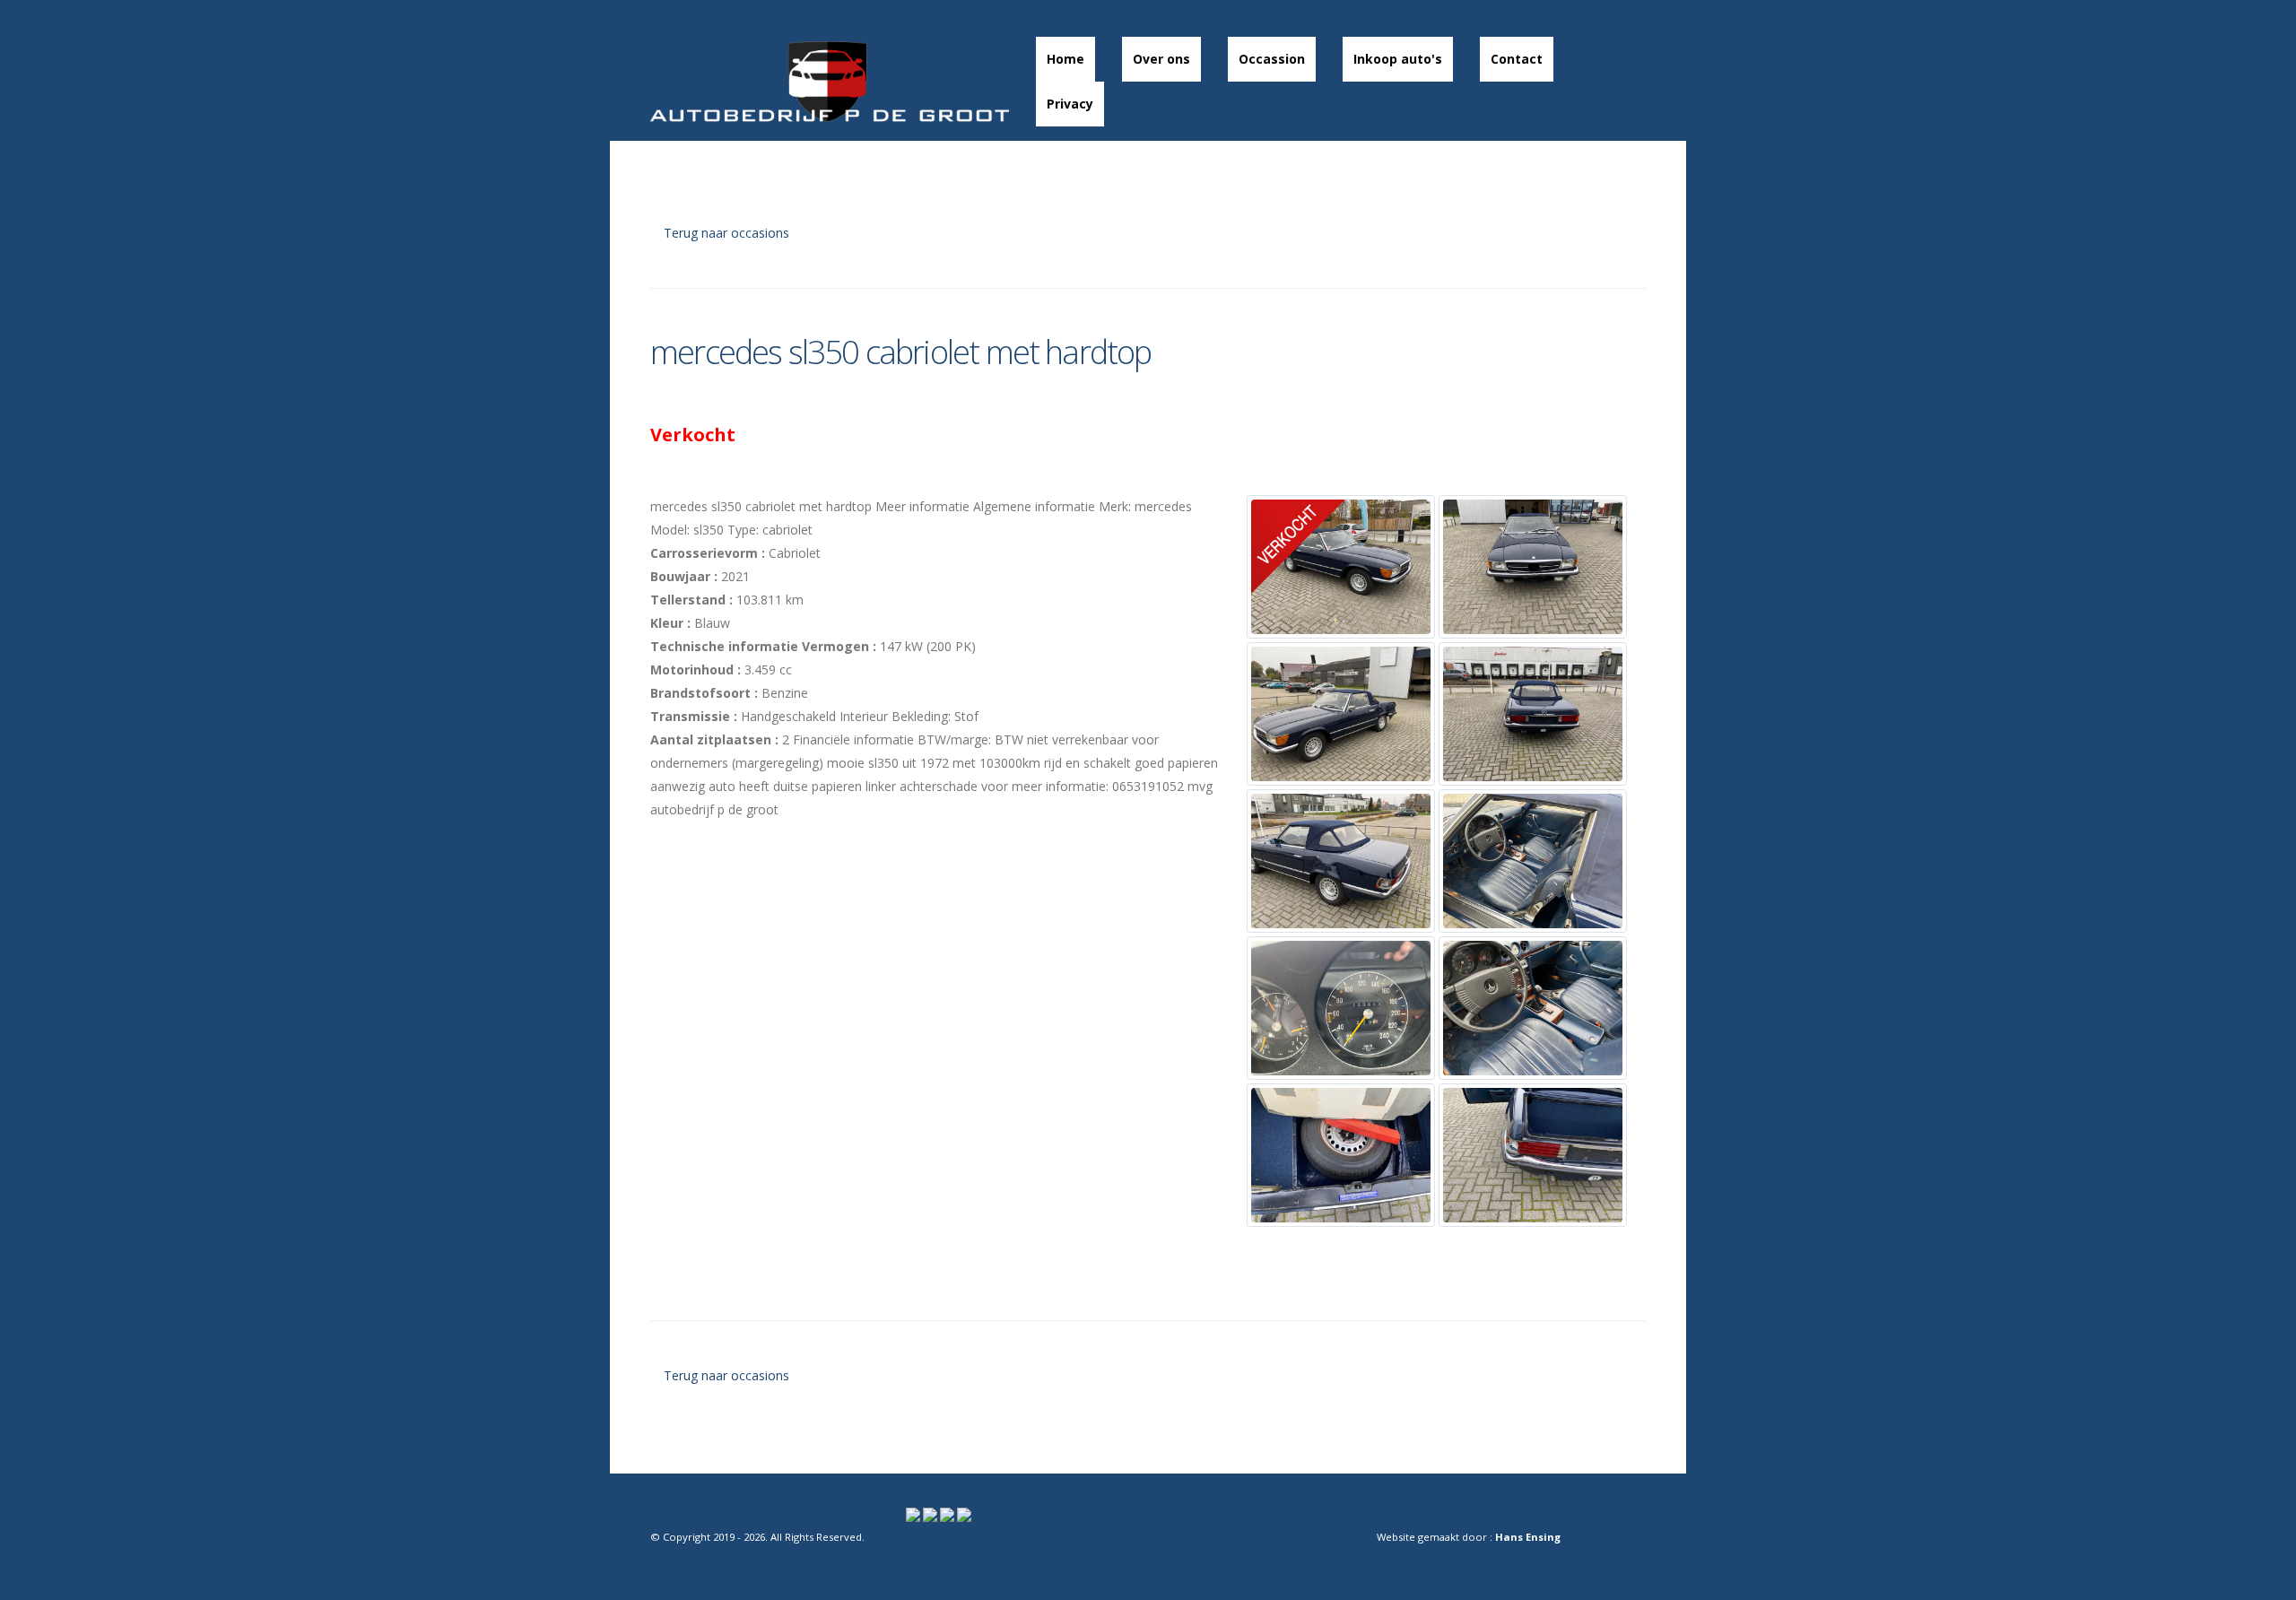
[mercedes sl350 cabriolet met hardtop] (1341, 567)
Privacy (1070, 104)
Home (1065, 59)
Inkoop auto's (1398, 59)
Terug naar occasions (725, 233)
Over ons (1161, 59)
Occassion (1272, 59)
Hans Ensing (1528, 1537)
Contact (1517, 59)
